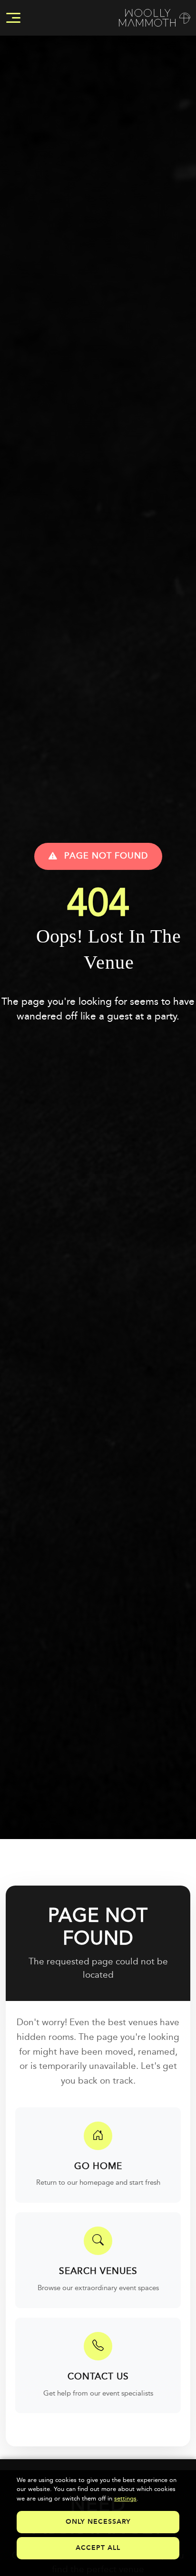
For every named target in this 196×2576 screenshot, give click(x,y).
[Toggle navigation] (13, 18)
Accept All (98, 2548)
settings (125, 2499)
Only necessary (98, 2522)
